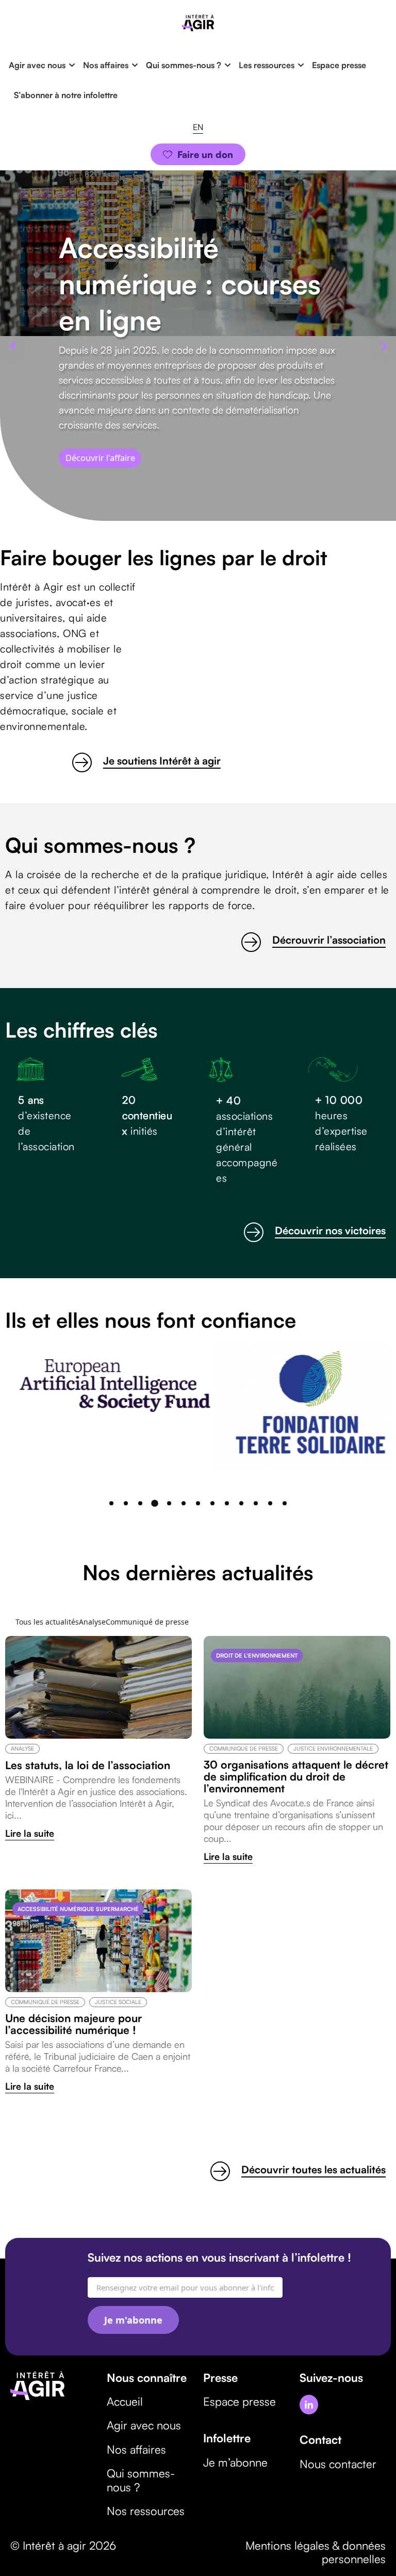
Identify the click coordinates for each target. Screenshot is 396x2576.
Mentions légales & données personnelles (316, 2552)
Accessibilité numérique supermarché (78, 1909)
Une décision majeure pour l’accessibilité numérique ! (73, 2024)
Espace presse (339, 65)
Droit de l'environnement (257, 1656)
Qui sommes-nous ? (184, 65)
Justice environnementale (333, 1748)
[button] (12, 346)
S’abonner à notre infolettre (67, 95)
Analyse (22, 1748)
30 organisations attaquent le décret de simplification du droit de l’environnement (296, 1777)
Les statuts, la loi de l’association (88, 1765)
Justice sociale (118, 2002)
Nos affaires (106, 65)
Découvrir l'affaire (100, 458)
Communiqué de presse (244, 1748)
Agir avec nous (37, 65)
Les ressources (267, 65)
